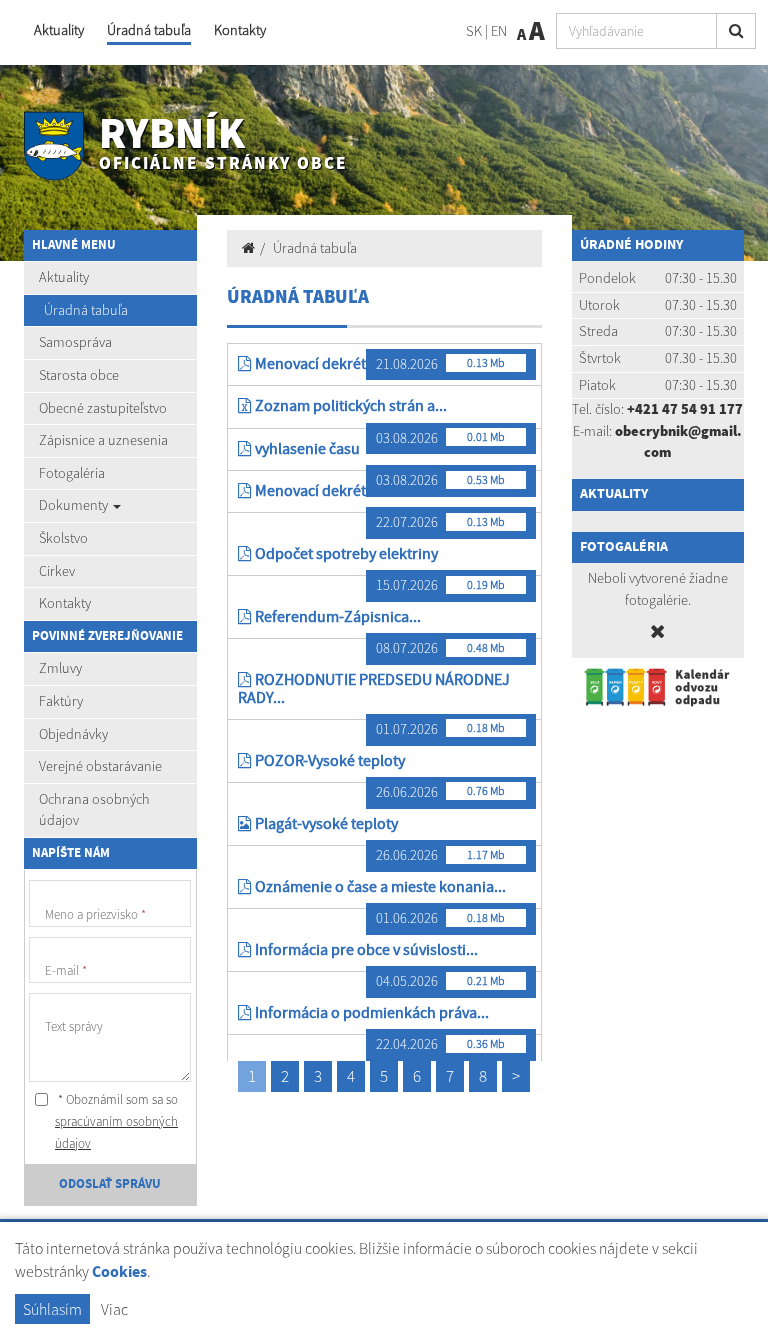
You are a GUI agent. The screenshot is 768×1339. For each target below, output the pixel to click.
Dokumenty (75, 505)
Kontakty (240, 30)
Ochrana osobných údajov (94, 810)
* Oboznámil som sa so (116, 1121)
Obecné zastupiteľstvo (103, 408)
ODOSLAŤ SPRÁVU (110, 1184)
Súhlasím (52, 1309)
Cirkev (57, 571)
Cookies (119, 1272)
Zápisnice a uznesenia (103, 440)
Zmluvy (60, 668)
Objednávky (73, 734)
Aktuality (59, 30)
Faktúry (61, 701)
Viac (114, 1309)
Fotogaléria (72, 473)
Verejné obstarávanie (100, 766)
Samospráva (75, 342)
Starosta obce (79, 375)
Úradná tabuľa (149, 30)
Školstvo (63, 538)
